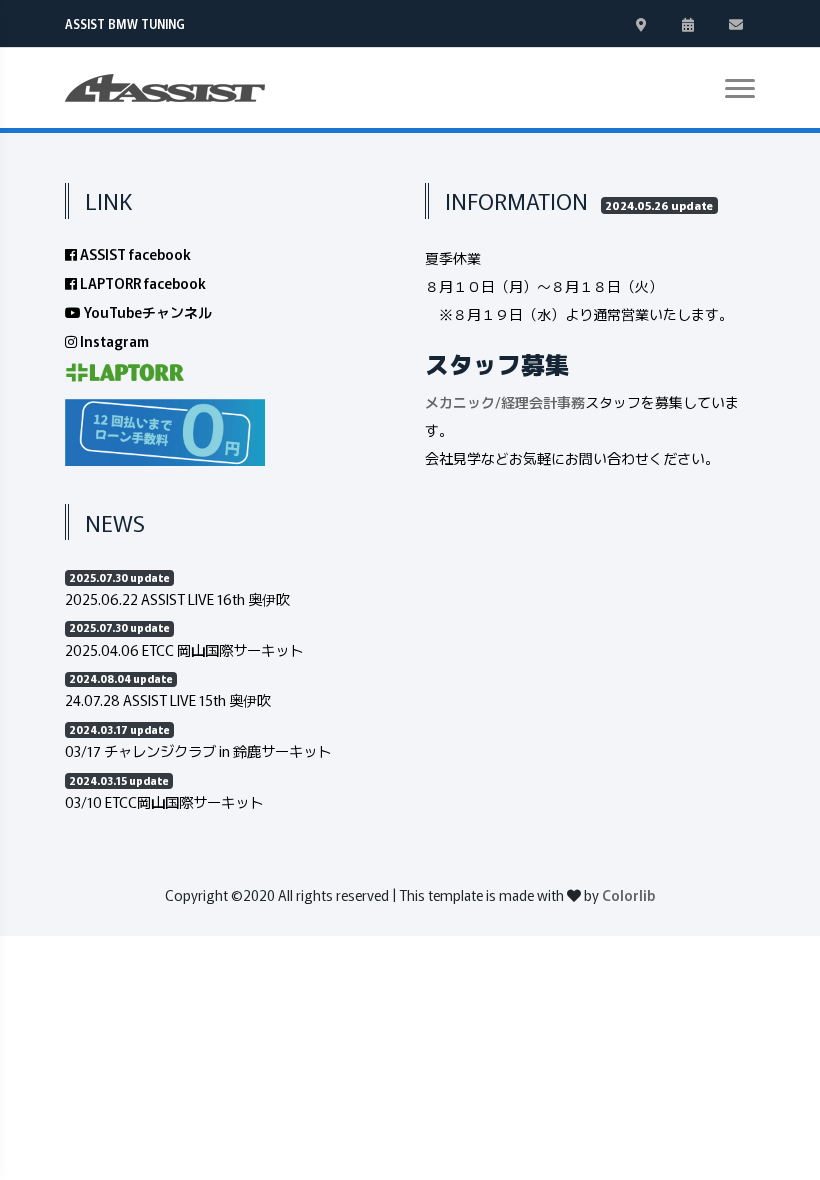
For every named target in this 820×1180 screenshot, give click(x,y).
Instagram (113, 341)
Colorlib (628, 895)
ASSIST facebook (134, 254)
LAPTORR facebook (141, 283)
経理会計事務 (543, 402)
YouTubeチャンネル (146, 312)
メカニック (460, 402)
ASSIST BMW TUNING (125, 23)
